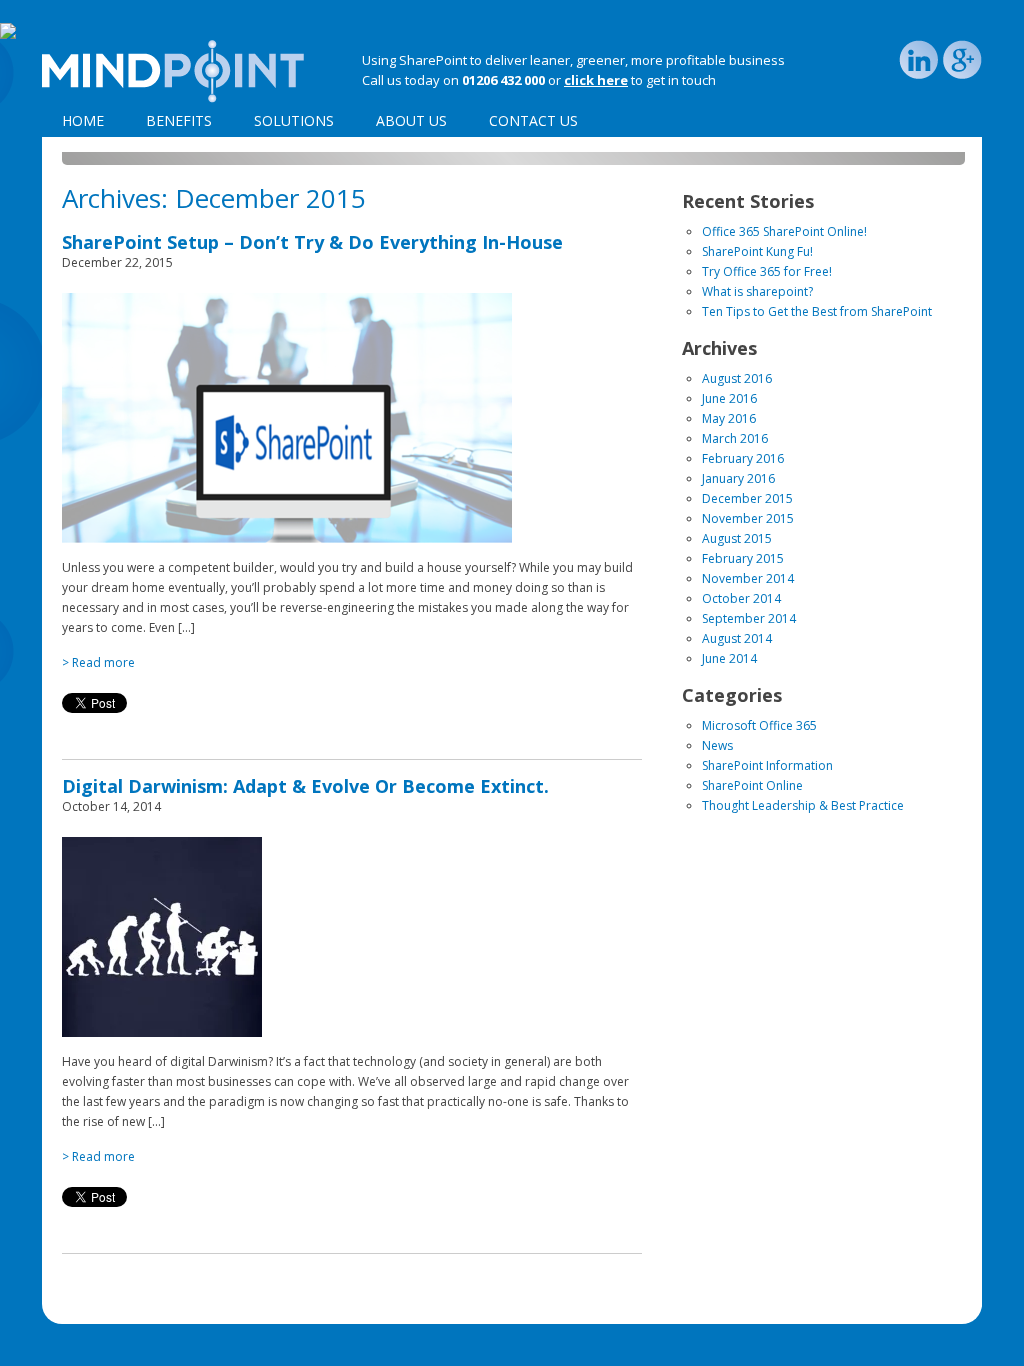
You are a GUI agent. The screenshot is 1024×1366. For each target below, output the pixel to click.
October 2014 (741, 598)
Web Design (821, 1303)
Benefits (179, 120)
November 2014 (748, 578)
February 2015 (743, 558)
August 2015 (737, 538)
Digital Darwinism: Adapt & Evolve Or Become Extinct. (305, 786)
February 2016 (743, 458)
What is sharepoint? (757, 291)
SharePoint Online (752, 785)
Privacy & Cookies (90, 1303)
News (717, 745)
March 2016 (735, 438)
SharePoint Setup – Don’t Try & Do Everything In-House (312, 242)
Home (83, 120)
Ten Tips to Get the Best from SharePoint (817, 311)
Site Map (174, 1303)
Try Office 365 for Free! (767, 271)
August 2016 (737, 378)
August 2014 (737, 638)
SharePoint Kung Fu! (757, 251)
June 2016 (729, 398)
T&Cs (224, 1303)
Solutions (294, 120)
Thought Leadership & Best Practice (803, 805)
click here (596, 80)
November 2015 (748, 518)
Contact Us (533, 120)
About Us (411, 120)
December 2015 (747, 498)
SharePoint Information (767, 765)
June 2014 (729, 658)
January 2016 (738, 478)
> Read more (98, 662)
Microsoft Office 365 (759, 725)
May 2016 (729, 418)
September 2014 (749, 618)
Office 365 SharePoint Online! (784, 231)
